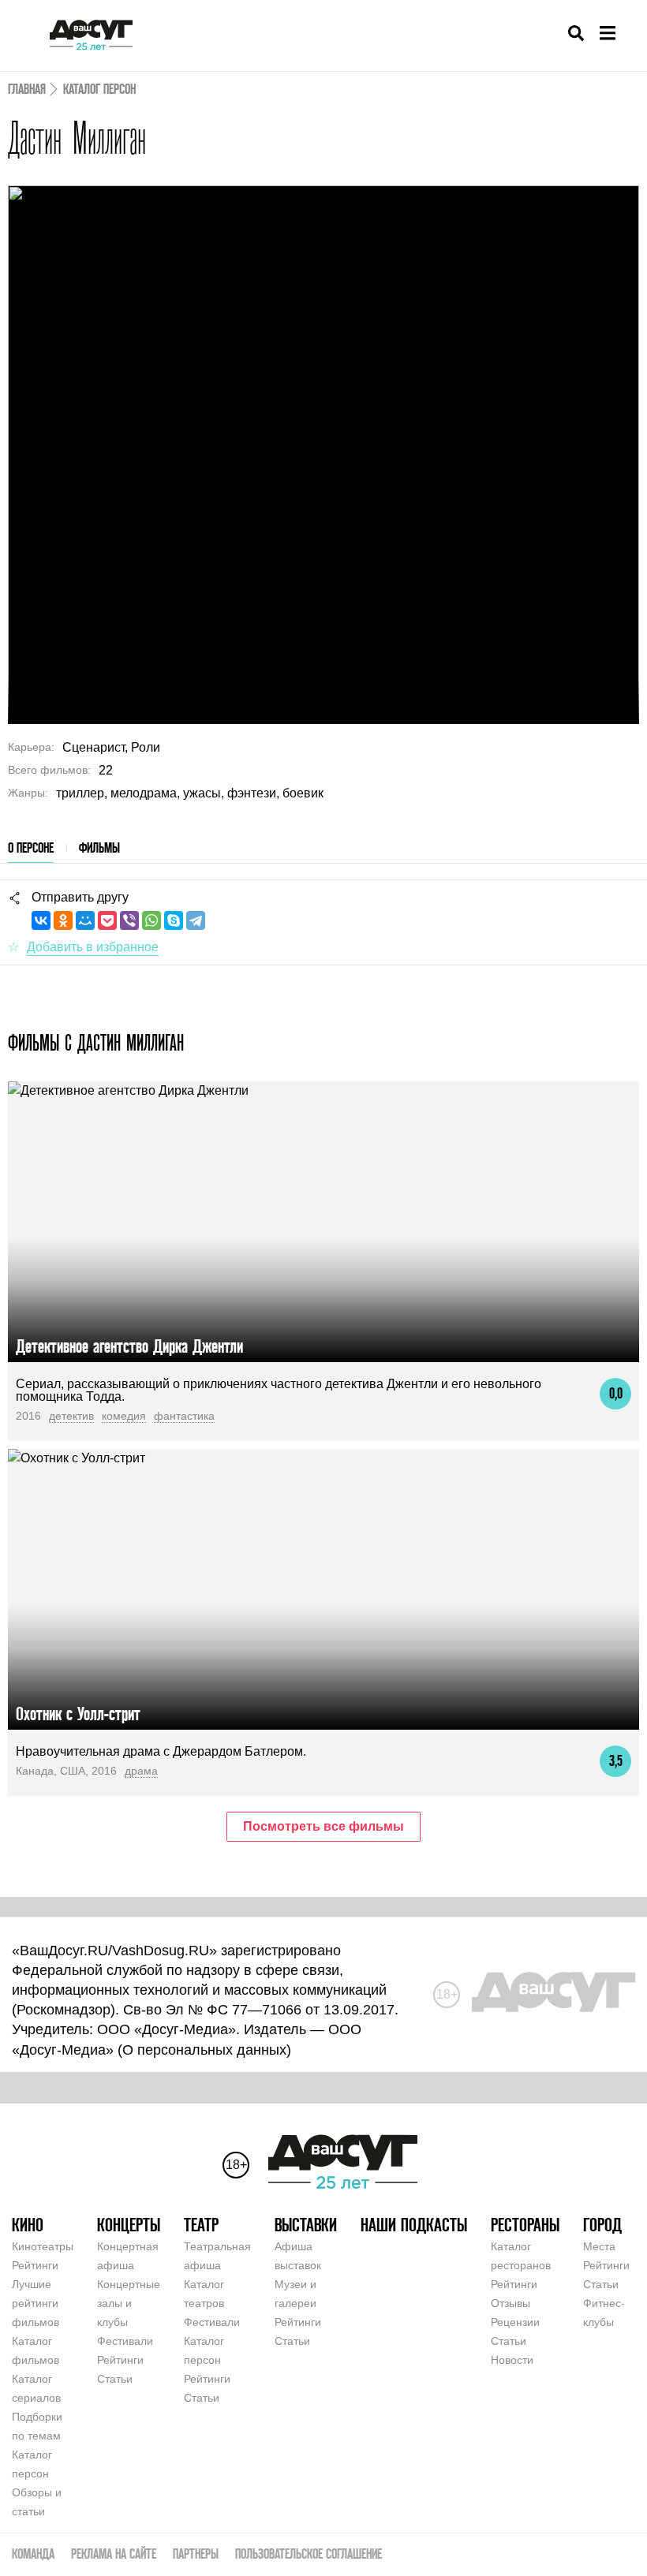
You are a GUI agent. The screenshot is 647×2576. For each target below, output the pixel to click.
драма (141, 1771)
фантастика (184, 1416)
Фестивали (125, 2341)
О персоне (31, 847)
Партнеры (196, 2554)
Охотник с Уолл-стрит (78, 1714)
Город (602, 2225)
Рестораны (525, 2225)
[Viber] (129, 920)
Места (599, 2246)
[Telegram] (196, 920)
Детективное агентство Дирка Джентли (129, 1346)
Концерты (129, 2225)
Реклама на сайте (114, 2554)
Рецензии (515, 2322)
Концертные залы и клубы (129, 2303)
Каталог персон (99, 89)
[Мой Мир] (85, 920)
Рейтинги (35, 2265)
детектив (71, 1416)
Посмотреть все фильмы (323, 1826)
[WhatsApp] (151, 920)
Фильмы (99, 847)
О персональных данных (204, 2050)
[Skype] (174, 920)
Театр (201, 2225)
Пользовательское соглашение (309, 2554)
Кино (28, 2225)
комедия (124, 1416)
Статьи (115, 2379)
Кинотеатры (43, 2246)
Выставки (306, 2225)
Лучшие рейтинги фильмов (36, 2303)
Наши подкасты (414, 2225)
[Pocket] (107, 920)
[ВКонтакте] (41, 920)
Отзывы (510, 2303)
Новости (512, 2360)
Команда (33, 2554)
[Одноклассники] (63, 920)
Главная (27, 89)
